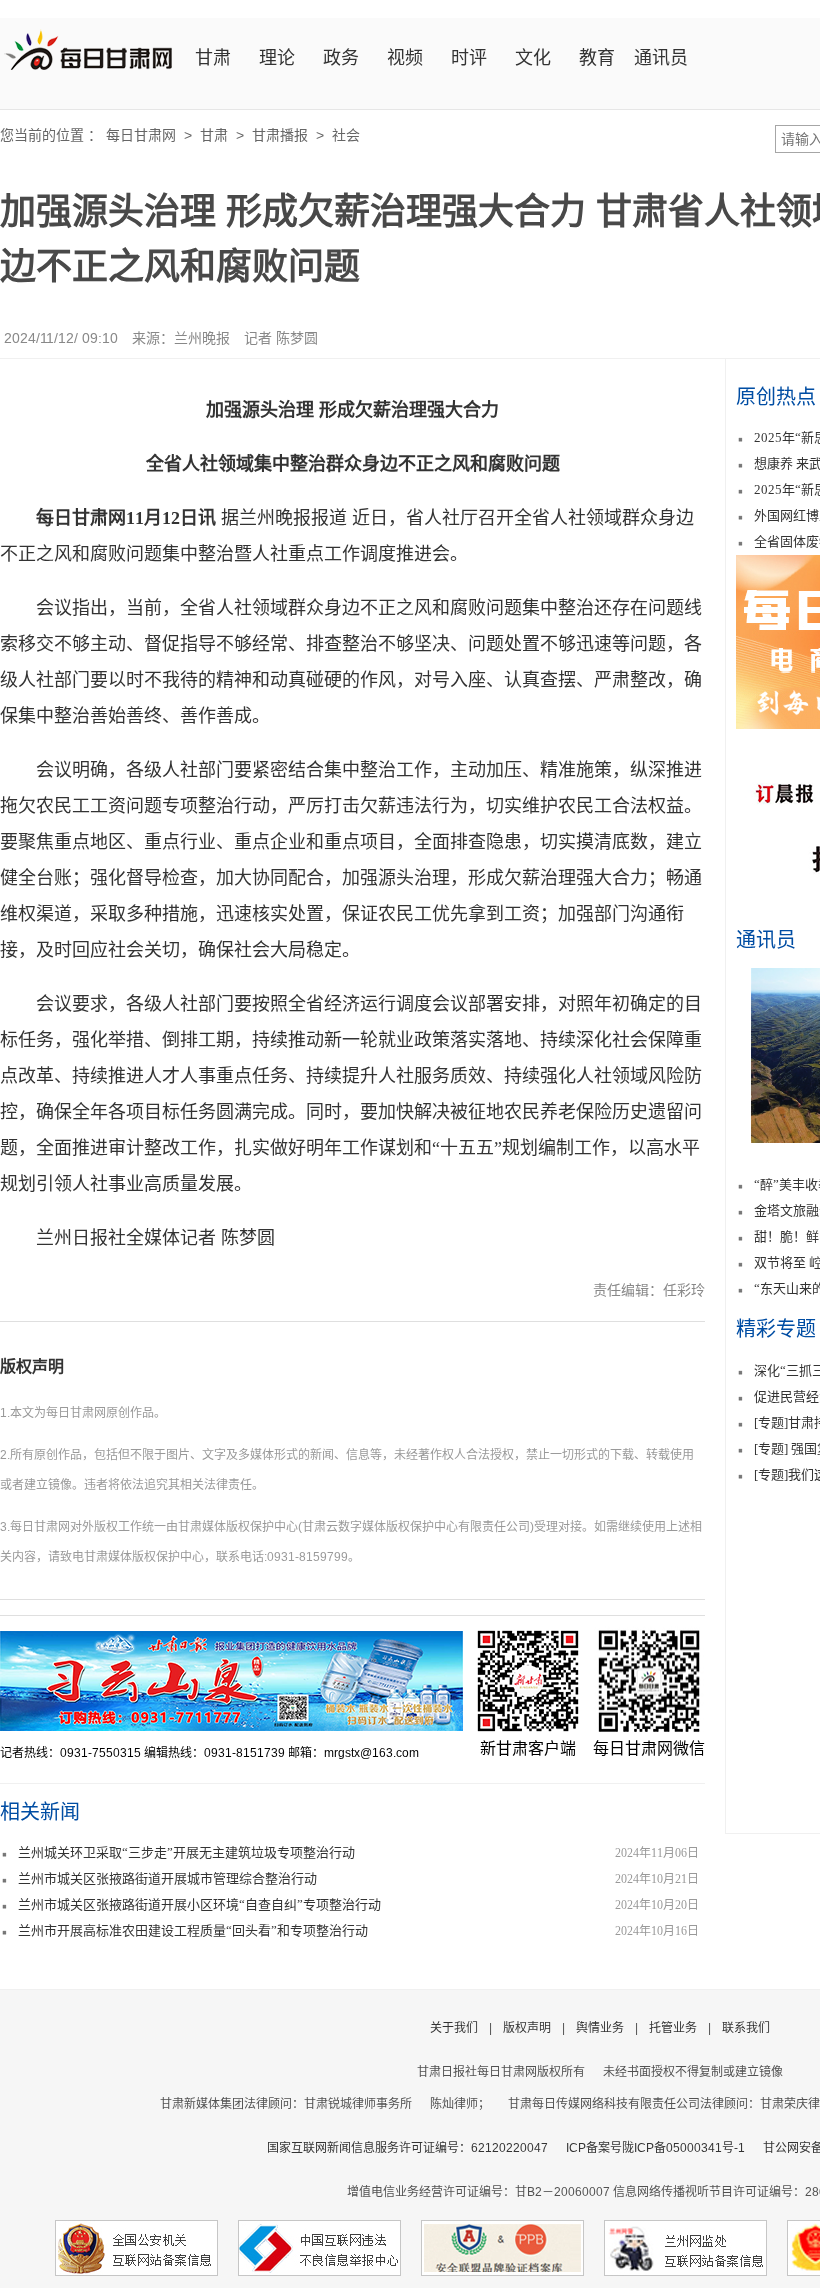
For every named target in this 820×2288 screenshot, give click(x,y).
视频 (405, 58)
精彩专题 (776, 1329)
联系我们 (746, 2028)
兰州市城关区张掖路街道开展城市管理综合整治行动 (167, 1878)
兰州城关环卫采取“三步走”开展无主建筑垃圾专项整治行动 (186, 1852)
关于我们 (454, 2028)
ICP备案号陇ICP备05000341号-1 (655, 2148)
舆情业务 (600, 2028)
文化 (533, 58)
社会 (346, 135)
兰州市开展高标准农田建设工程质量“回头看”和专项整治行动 (193, 1930)
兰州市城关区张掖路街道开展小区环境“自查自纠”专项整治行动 (199, 1904)
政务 (341, 58)
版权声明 (32, 1366)
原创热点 (776, 397)
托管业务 (673, 2028)
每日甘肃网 (141, 135)
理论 (277, 58)
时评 (469, 58)
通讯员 (661, 58)
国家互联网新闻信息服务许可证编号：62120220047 (416, 2148)
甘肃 (213, 58)
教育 (597, 58)
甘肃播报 (280, 135)
